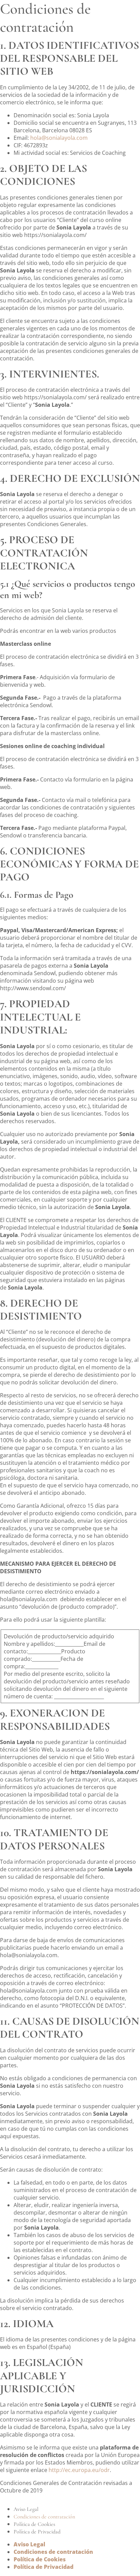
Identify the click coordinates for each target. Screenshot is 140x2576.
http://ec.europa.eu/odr (79, 2470)
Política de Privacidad (37, 2532)
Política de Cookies (34, 2524)
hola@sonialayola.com (59, 138)
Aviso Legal (26, 2509)
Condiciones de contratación (44, 2517)
